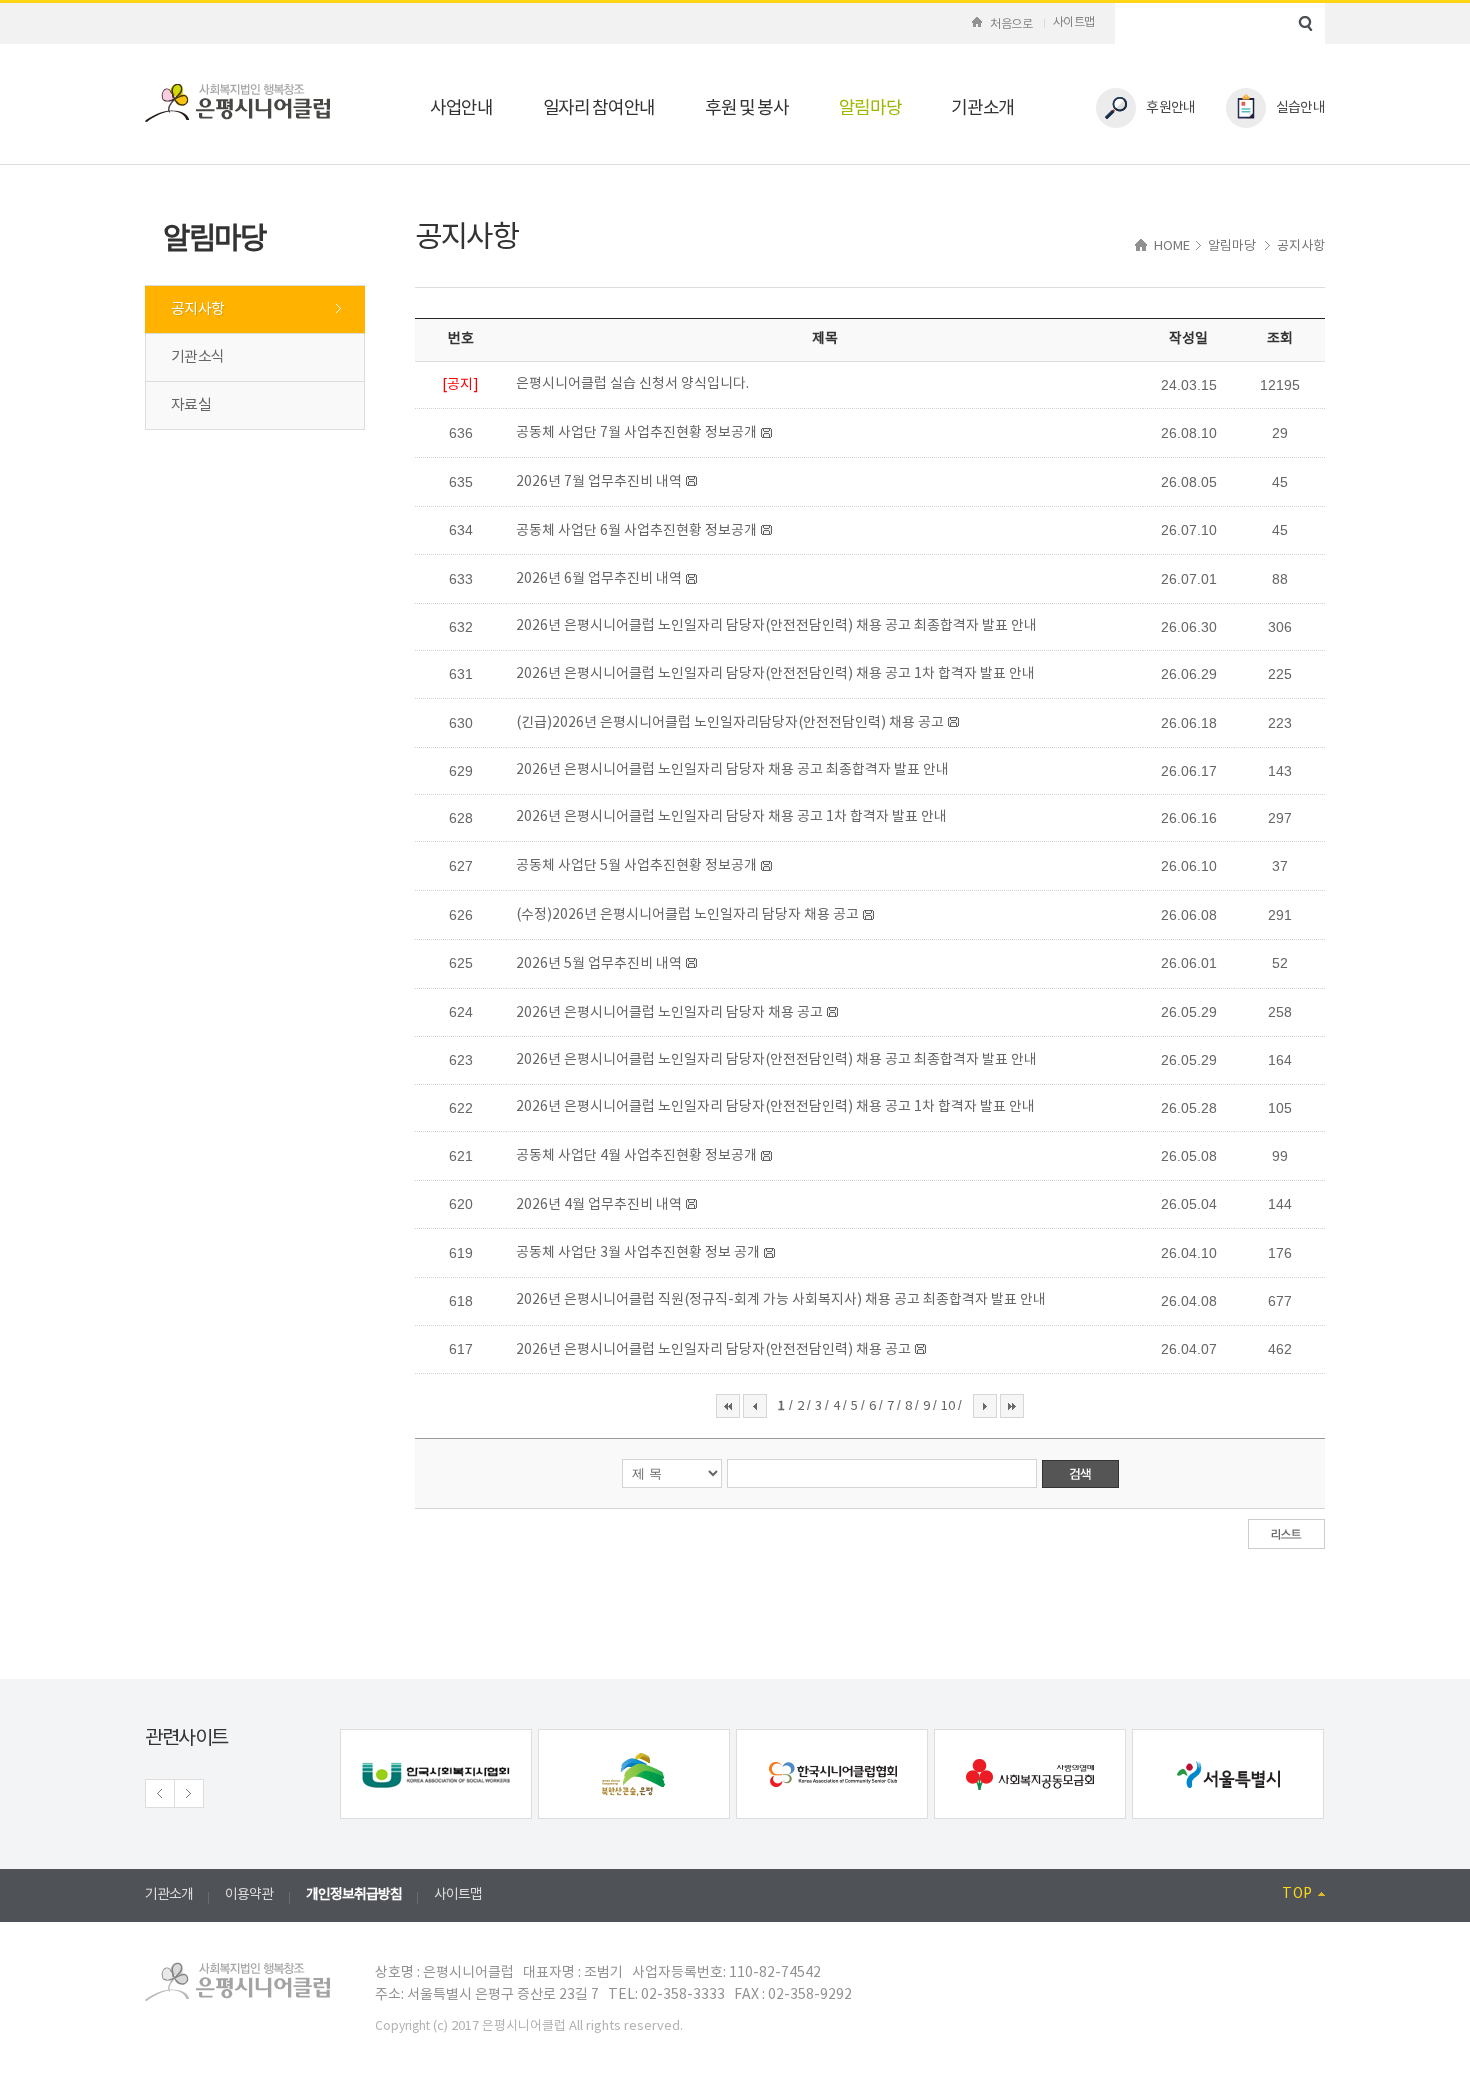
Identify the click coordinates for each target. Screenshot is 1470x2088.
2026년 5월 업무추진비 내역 (599, 964)
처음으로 (1011, 24)
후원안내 (1170, 108)
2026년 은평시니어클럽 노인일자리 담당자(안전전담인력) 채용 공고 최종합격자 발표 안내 (776, 626)
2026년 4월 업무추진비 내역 (599, 1205)
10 (949, 1406)
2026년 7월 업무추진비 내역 (599, 482)
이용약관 (249, 1895)
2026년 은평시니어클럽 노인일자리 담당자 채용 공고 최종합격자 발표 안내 (732, 770)
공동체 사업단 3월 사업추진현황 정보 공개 (638, 1253)
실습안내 (1300, 108)
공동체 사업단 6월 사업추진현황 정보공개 (636, 531)
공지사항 (197, 309)
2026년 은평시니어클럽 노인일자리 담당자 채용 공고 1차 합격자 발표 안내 (731, 817)
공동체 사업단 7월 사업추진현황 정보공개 (636, 433)
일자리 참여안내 (599, 108)
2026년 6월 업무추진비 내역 (599, 579)
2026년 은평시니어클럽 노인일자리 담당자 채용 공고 (669, 1013)
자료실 (191, 405)
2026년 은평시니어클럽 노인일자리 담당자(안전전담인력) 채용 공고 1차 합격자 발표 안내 (775, 674)
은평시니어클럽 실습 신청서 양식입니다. (632, 384)
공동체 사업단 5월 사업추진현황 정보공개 (636, 866)
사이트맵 (1074, 22)
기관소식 (197, 357)
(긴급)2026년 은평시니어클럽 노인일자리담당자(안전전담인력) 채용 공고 (730, 723)
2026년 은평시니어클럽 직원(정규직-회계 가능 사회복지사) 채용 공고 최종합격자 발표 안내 (781, 1300)
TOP (1297, 1894)
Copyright (402, 2026)
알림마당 (870, 108)
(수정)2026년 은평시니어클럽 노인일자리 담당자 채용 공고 (687, 915)
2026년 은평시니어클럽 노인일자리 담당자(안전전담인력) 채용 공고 (713, 1350)
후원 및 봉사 (747, 108)
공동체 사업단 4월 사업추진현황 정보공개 (636, 1156)
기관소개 (982, 108)
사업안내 (461, 108)
